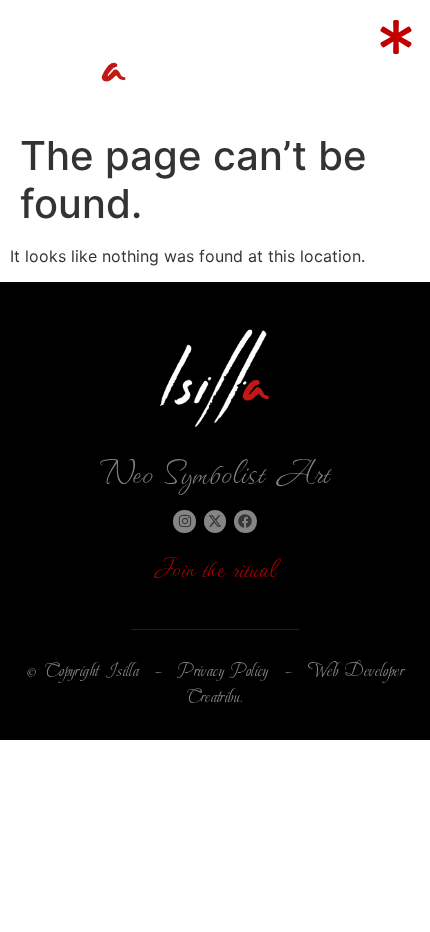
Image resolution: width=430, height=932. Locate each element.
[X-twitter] (215, 521)
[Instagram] (184, 521)
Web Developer (356, 671)
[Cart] (299, 59)
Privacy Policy (223, 671)
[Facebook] (245, 521)
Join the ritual (215, 566)
